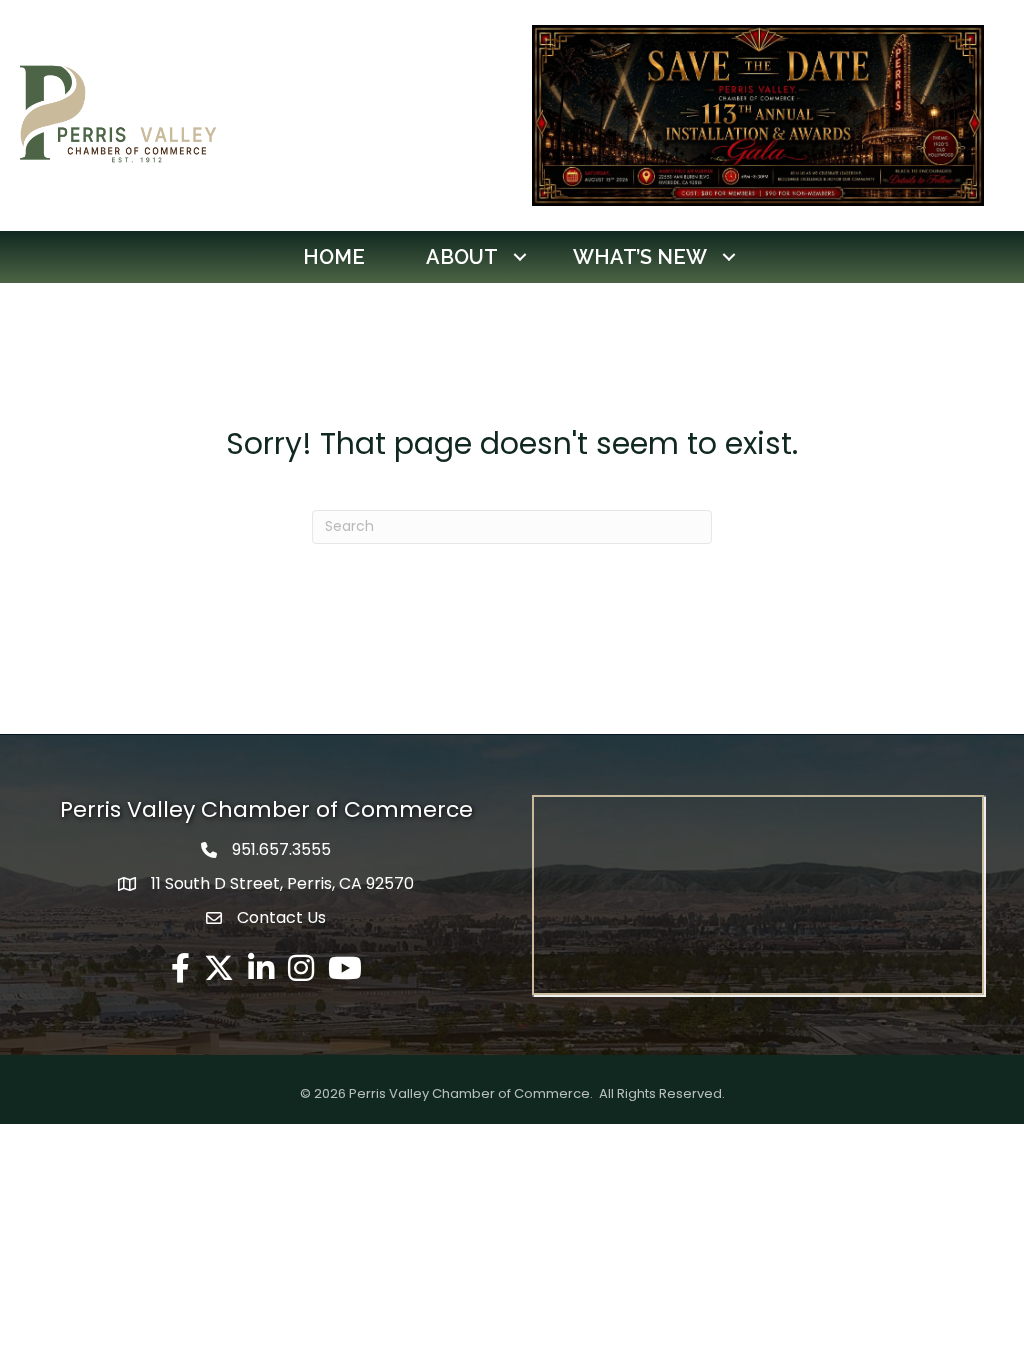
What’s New (640, 257)
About (462, 257)
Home (334, 257)
